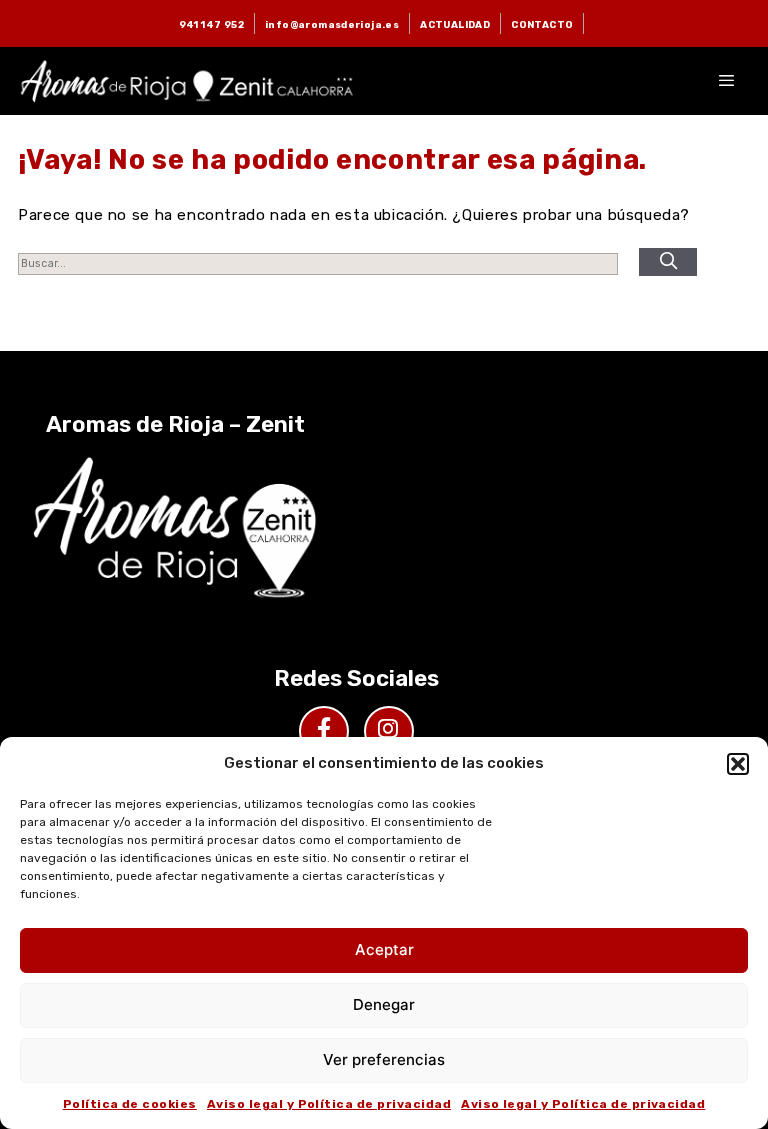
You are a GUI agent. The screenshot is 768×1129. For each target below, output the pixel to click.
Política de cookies (130, 1104)
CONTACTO (542, 24)
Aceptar (384, 949)
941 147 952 (211, 24)
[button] (738, 764)
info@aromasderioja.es (332, 24)
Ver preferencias (384, 1059)
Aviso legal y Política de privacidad (329, 1104)
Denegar (384, 1004)
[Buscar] (668, 262)
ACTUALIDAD (455, 24)
